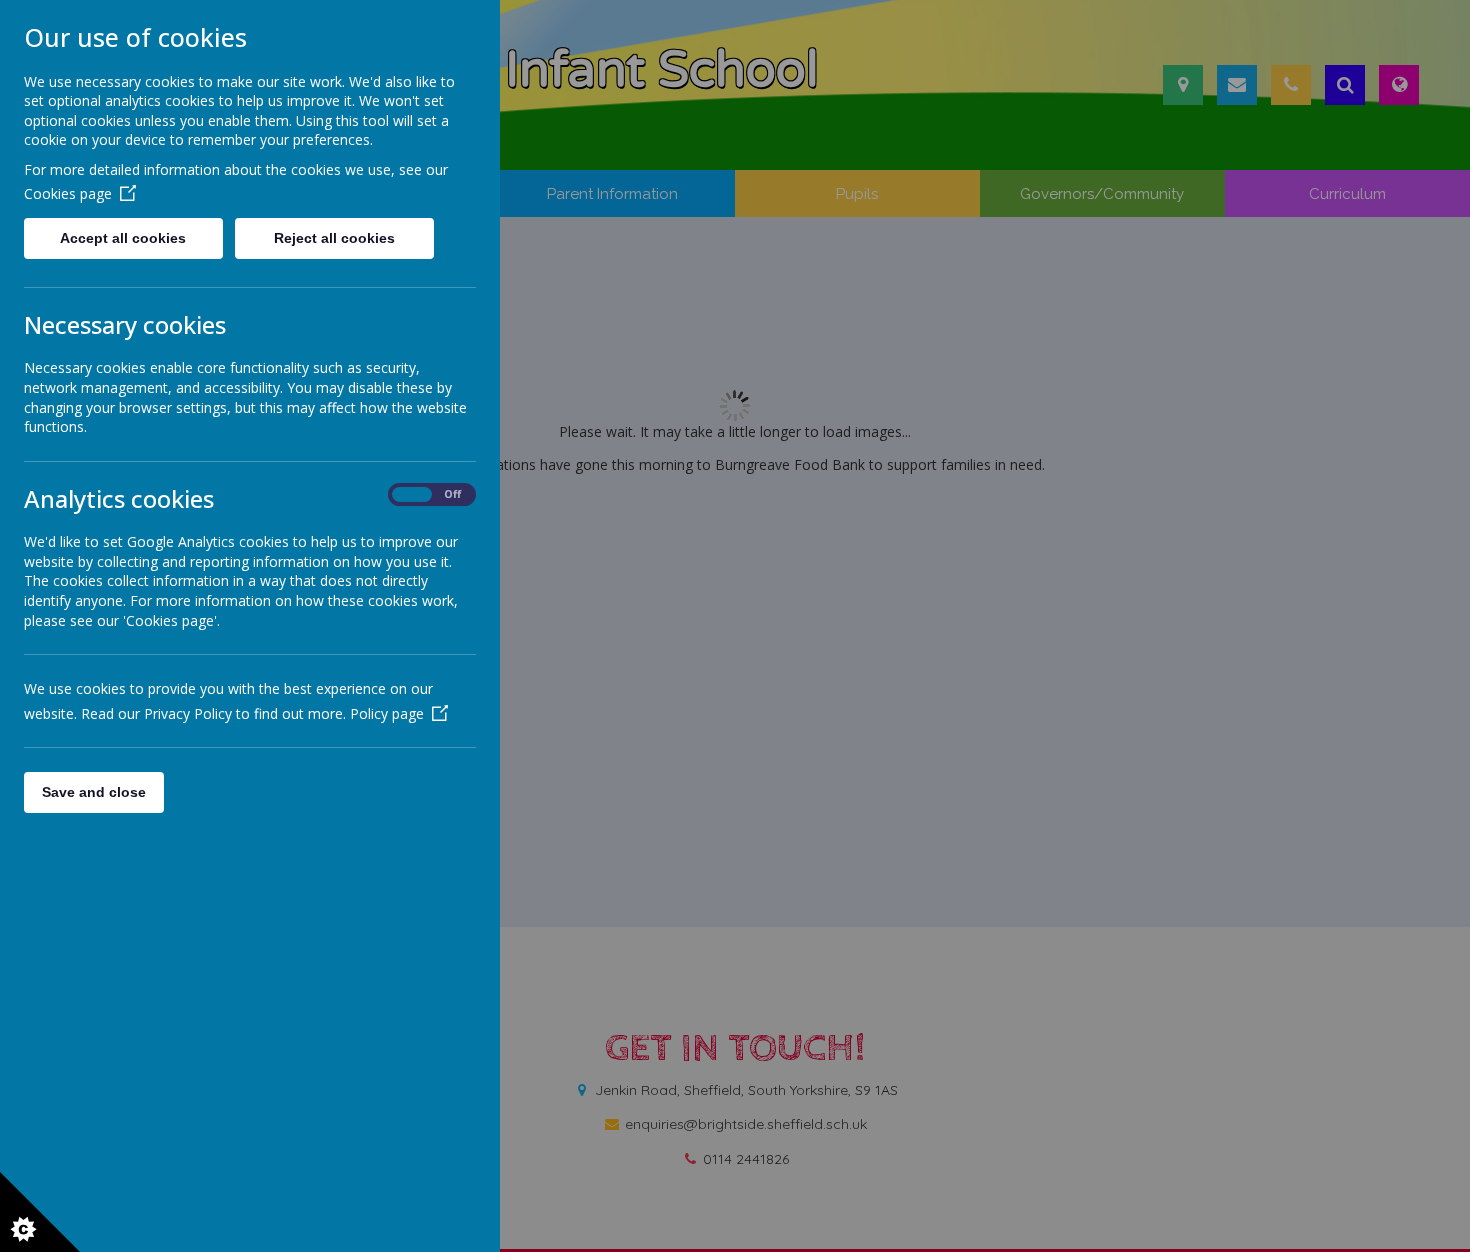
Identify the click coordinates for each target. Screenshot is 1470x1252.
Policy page (387, 713)
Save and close (94, 792)
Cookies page (68, 193)
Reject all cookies (334, 238)
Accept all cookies (123, 238)
